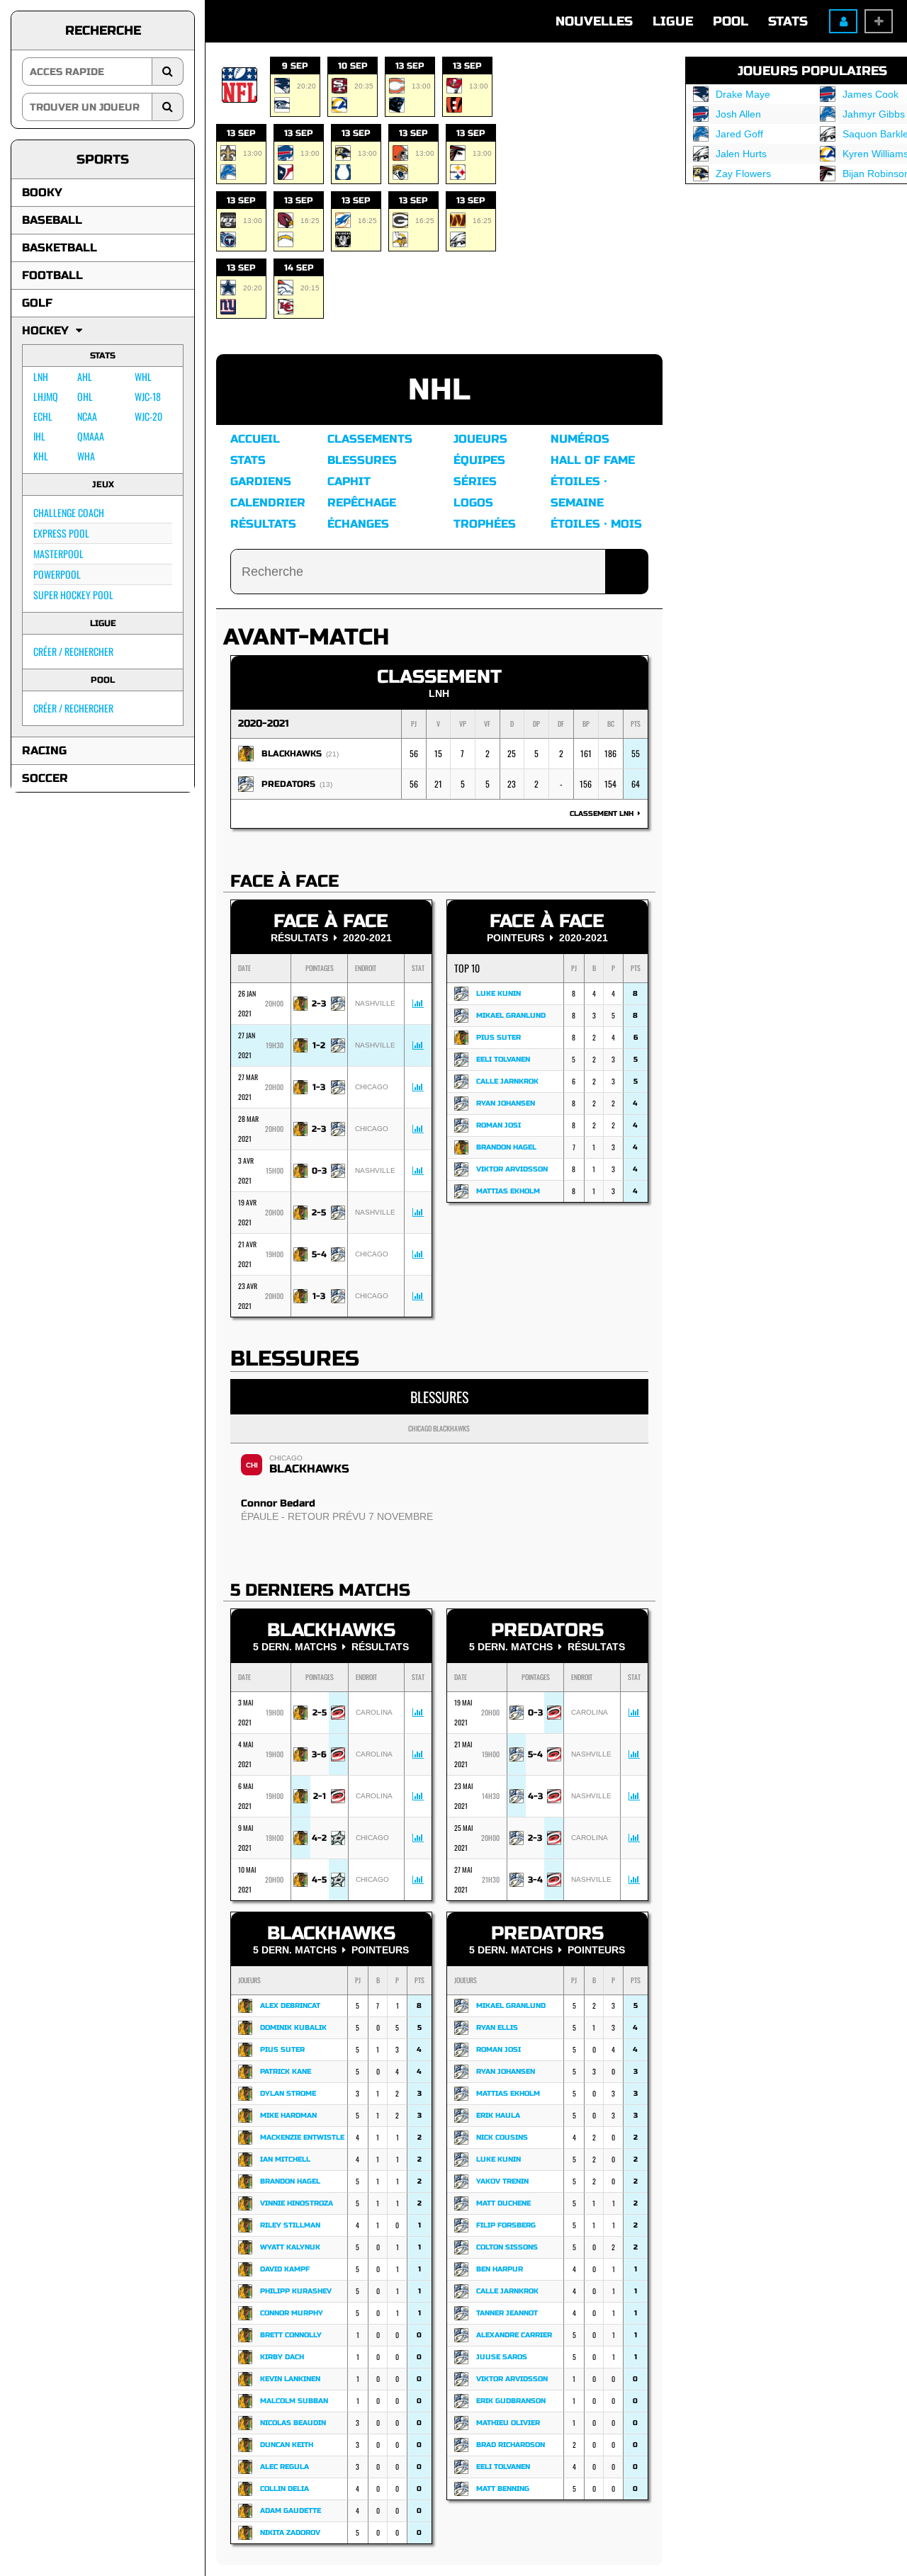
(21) (332, 754)
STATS (788, 21)
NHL (439, 390)
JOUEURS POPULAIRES (812, 71)
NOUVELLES (594, 21)
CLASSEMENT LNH (604, 814)
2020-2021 (264, 724)
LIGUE (673, 21)
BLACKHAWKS (292, 754)
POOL (731, 21)
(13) (326, 784)
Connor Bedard (278, 1503)
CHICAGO (286, 1458)
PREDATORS (288, 784)
